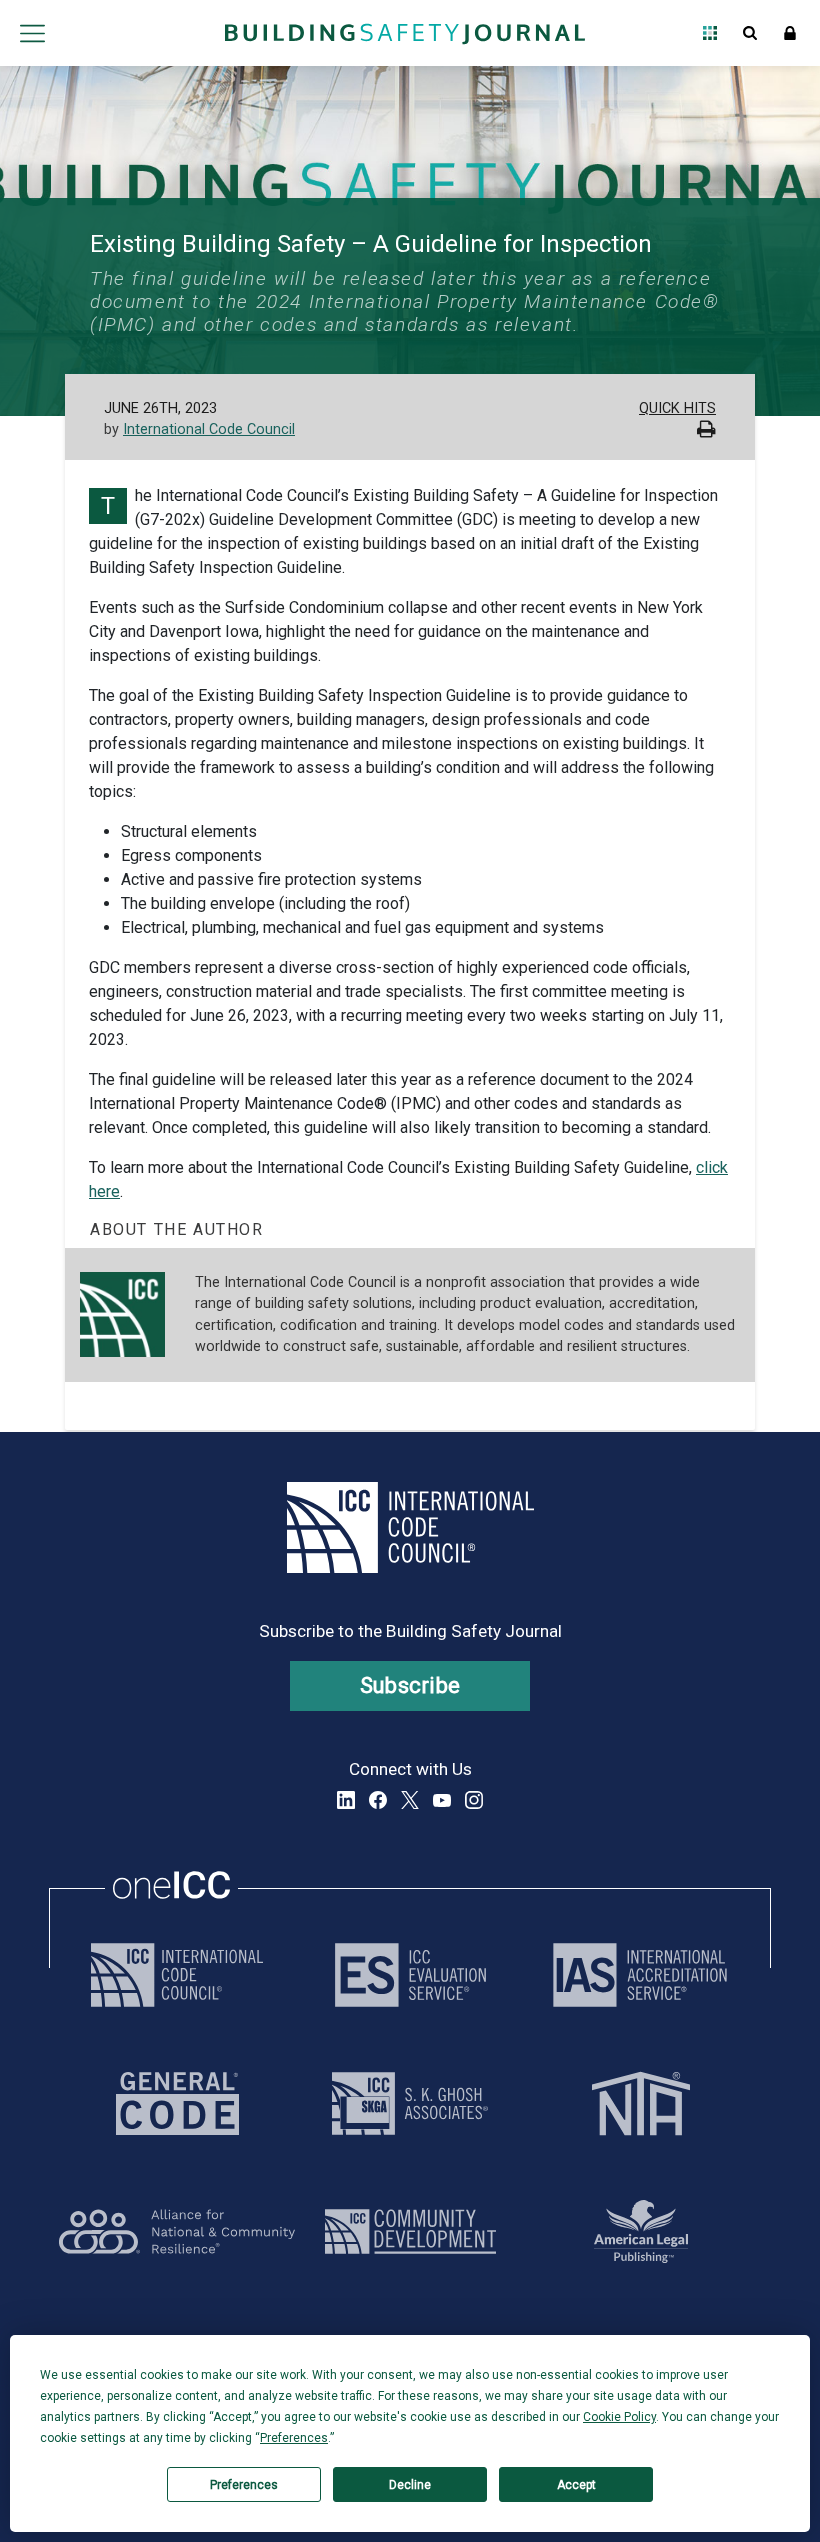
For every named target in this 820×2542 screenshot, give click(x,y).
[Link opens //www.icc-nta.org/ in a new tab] (641, 2103)
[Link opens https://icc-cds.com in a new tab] (410, 2231)
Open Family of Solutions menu (710, 33)
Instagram (474, 1800)
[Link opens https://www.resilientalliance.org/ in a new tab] (177, 2231)
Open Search (750, 33)
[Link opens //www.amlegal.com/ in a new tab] (641, 2231)
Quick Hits (677, 408)
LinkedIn (346, 1800)
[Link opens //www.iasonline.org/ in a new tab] (640, 1975)
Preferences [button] (294, 2438)
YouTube (442, 1800)
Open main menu (32, 33)
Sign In (790, 33)
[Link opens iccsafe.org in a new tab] (177, 1975)
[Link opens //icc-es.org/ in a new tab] (410, 1975)
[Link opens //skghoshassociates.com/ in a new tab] (410, 2103)
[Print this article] (706, 431)
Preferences (244, 2485)
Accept (576, 2485)
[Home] (405, 33)
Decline (410, 2485)
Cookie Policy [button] (619, 2417)
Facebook (378, 1800)
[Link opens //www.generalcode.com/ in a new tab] (177, 2103)
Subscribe (410, 1685)
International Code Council (209, 429)
